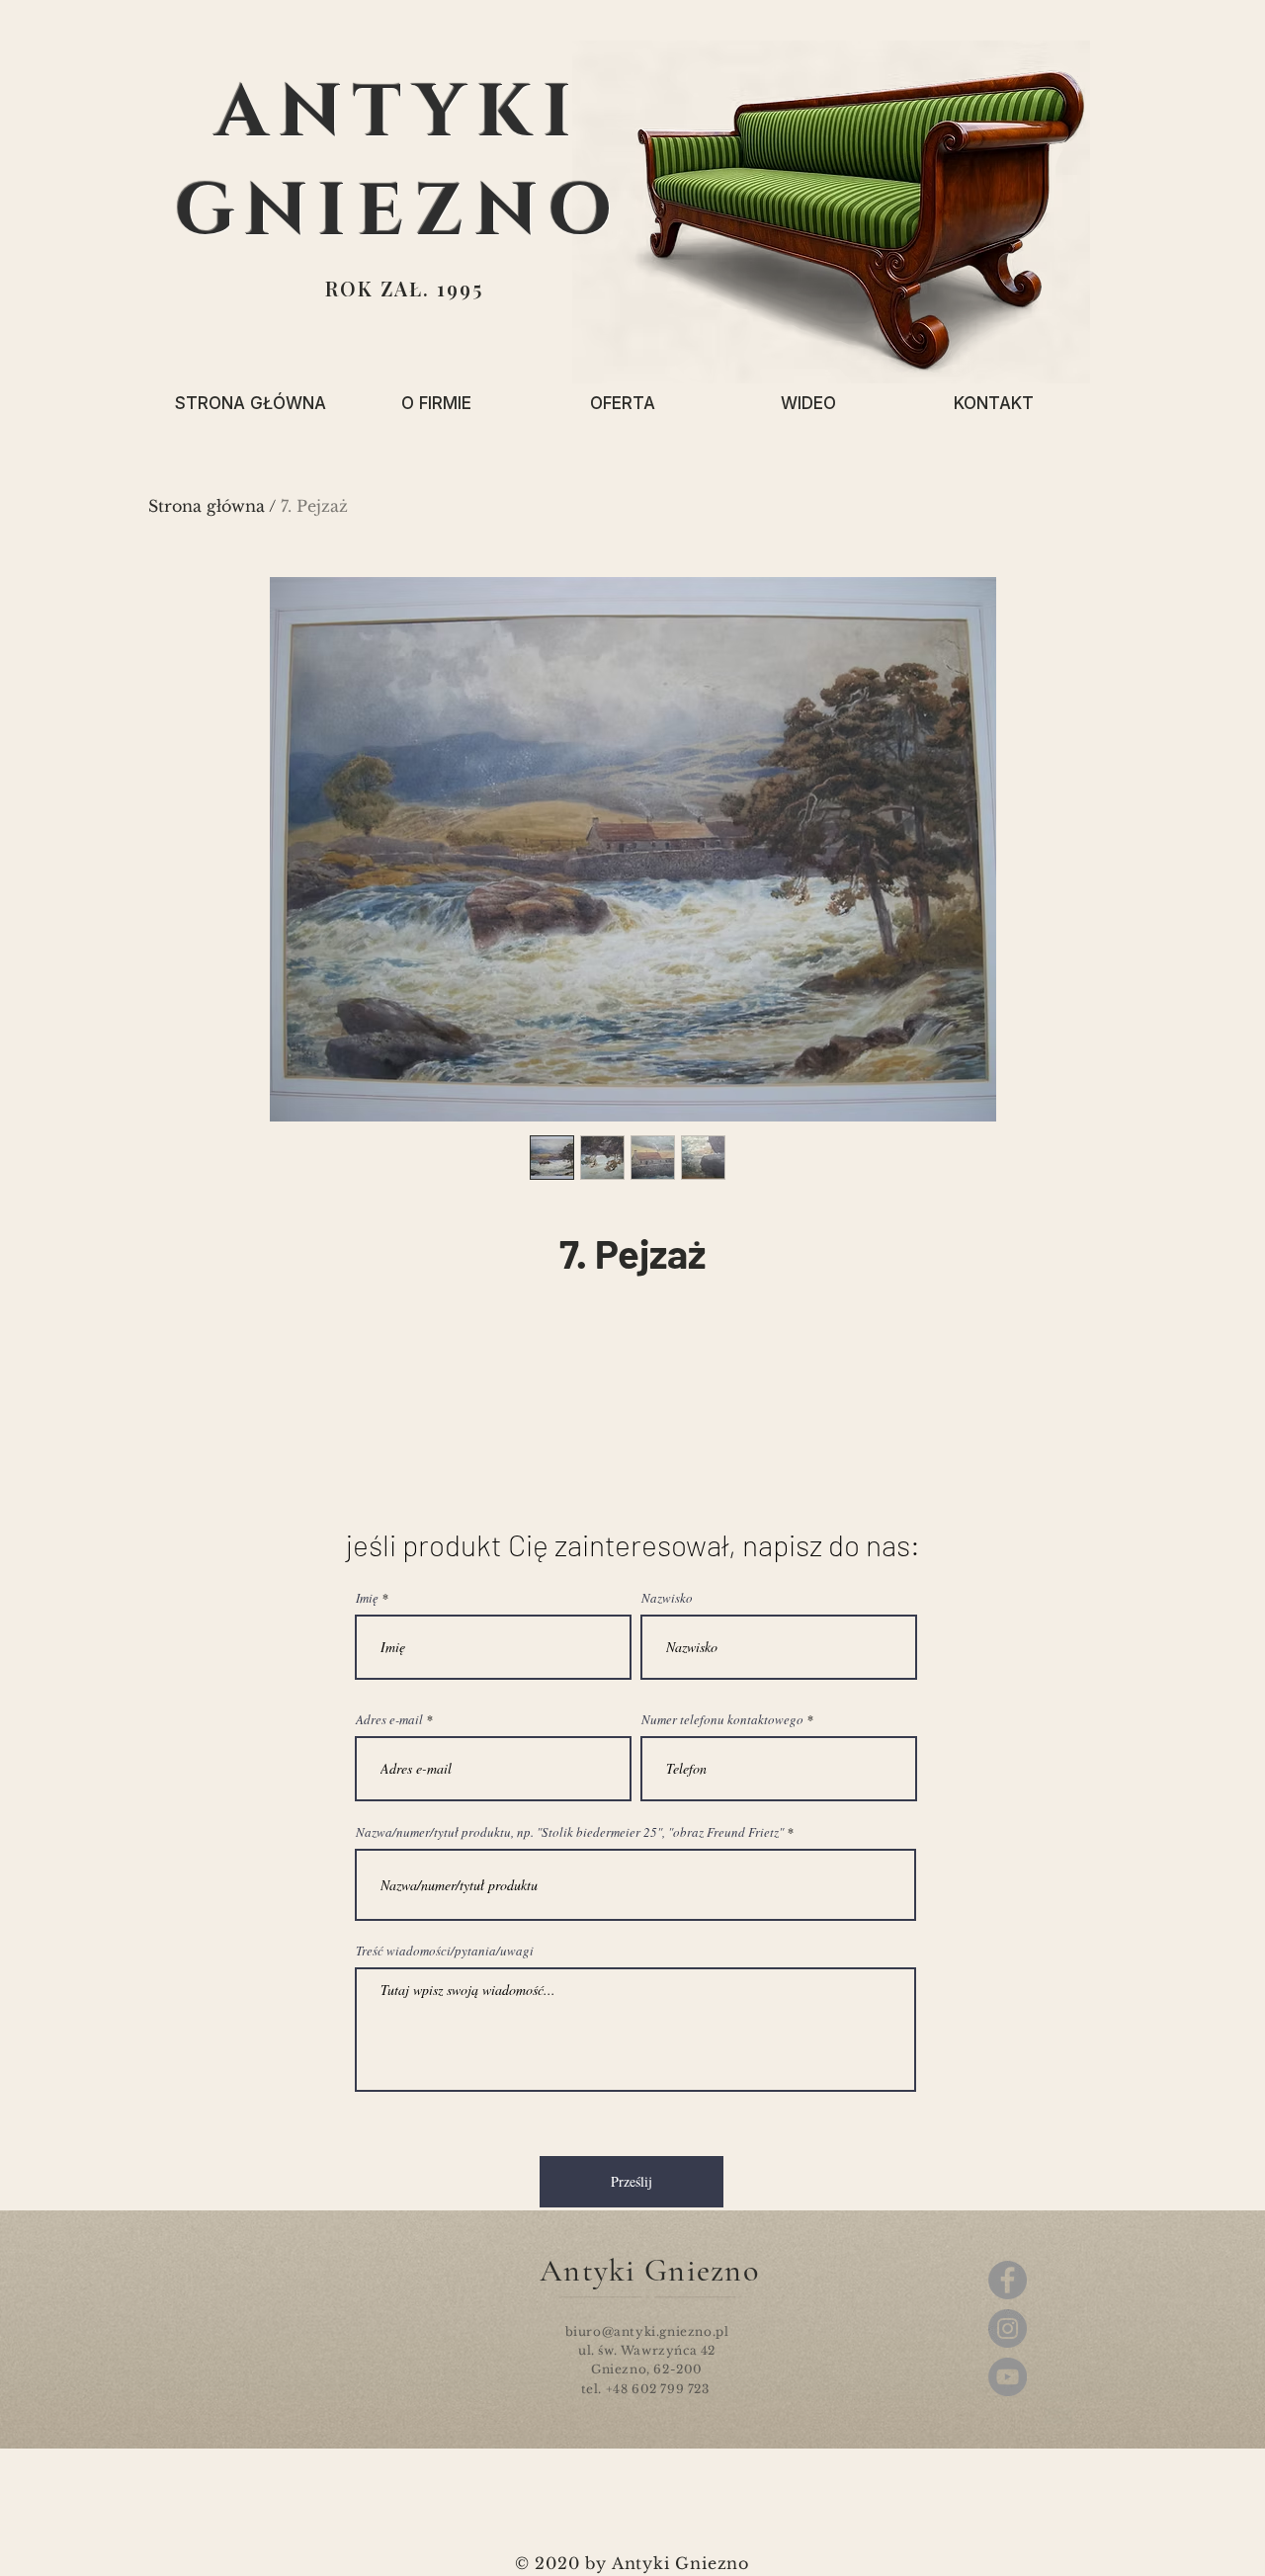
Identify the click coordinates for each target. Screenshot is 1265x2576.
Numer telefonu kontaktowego (722, 1720)
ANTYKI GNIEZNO (399, 163)
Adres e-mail (389, 1720)
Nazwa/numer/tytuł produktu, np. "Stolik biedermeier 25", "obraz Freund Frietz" (570, 1832)
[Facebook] (1008, 2280)
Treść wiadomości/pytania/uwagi (445, 1951)
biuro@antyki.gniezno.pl (647, 2331)
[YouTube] (1008, 2377)
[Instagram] (1008, 2328)
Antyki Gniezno (649, 2270)
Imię (367, 1598)
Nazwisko (667, 1598)
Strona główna (207, 506)
